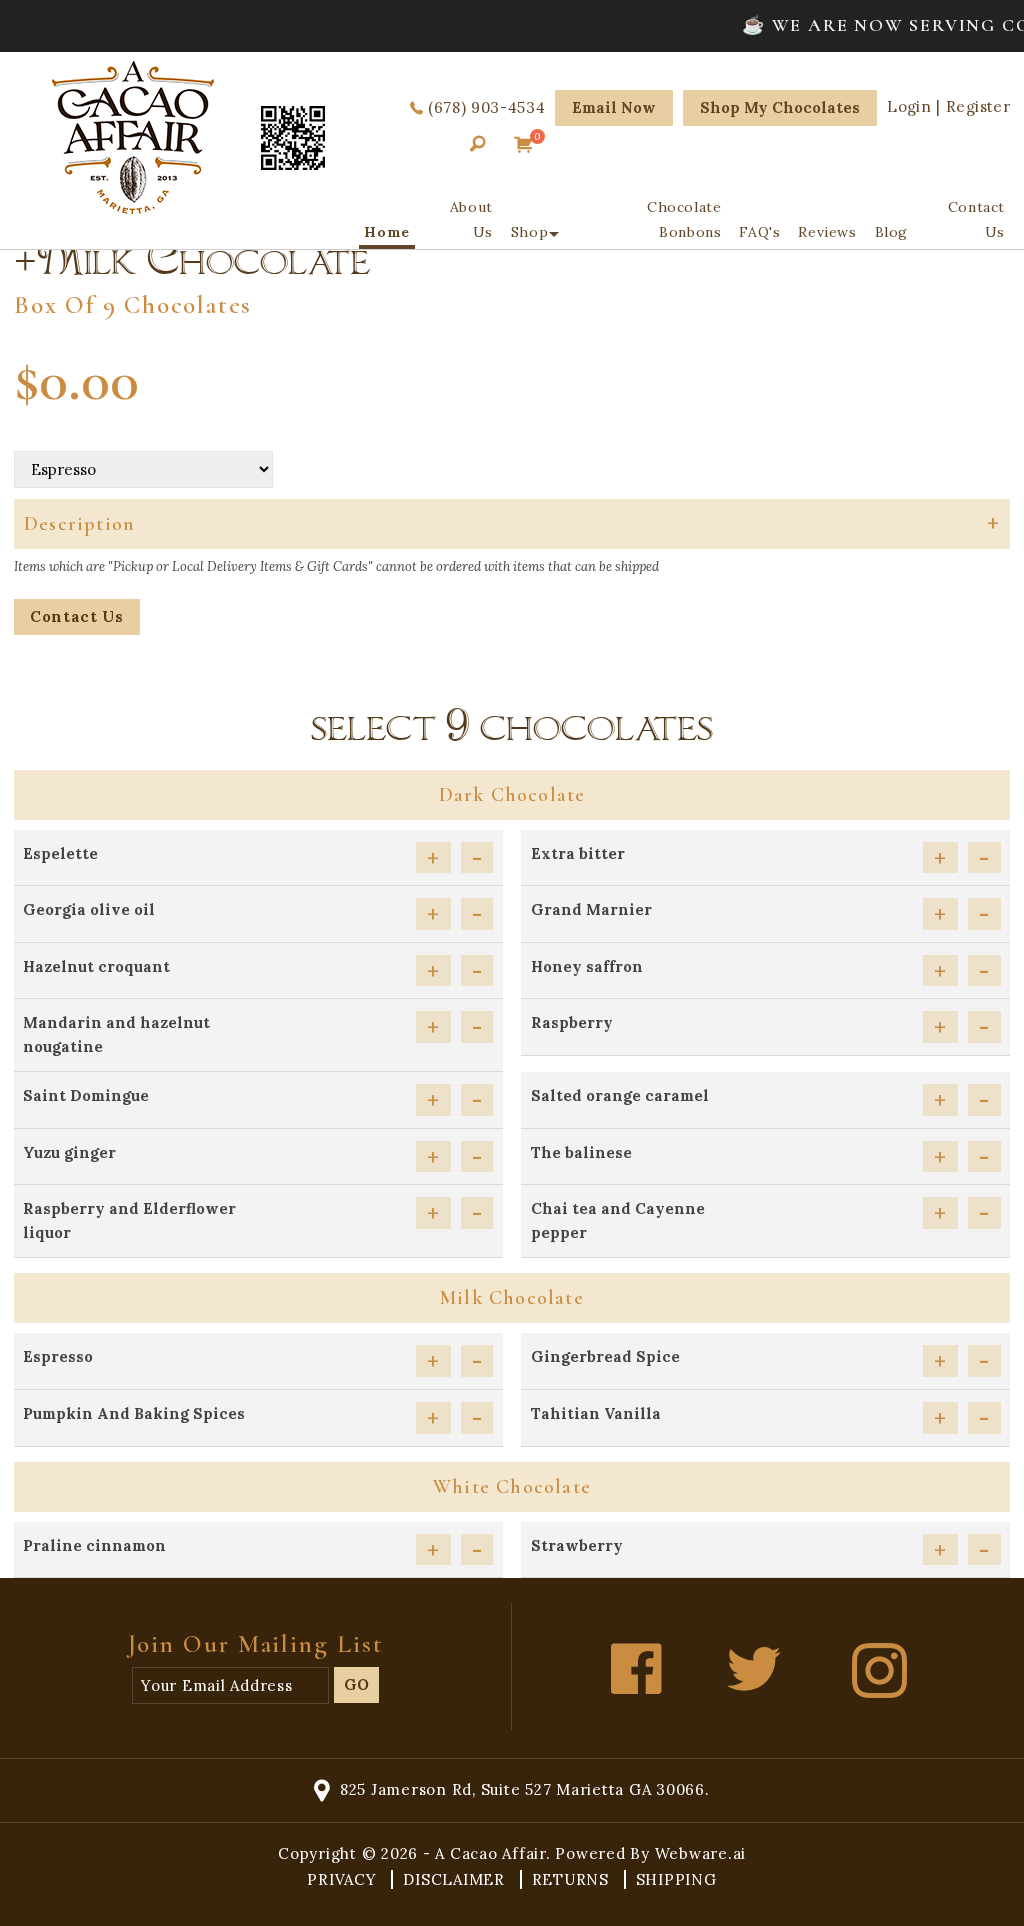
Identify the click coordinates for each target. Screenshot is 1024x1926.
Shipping (676, 1879)
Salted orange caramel (620, 1095)
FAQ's (759, 232)
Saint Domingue (86, 1095)
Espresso (58, 1356)
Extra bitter (578, 853)
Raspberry (572, 1022)
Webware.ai (701, 1853)
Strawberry (577, 1545)
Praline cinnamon (94, 1545)
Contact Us (976, 219)
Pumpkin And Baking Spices (134, 1413)
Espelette (60, 853)
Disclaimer (456, 1879)
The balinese (581, 1152)
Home (386, 232)
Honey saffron (587, 966)
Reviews (827, 232)
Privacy (344, 1879)
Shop (529, 232)
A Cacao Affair (490, 1853)
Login (909, 106)
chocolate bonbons (684, 219)
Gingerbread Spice (605, 1356)
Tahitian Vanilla (596, 1413)
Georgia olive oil (89, 909)
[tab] (512, 524)
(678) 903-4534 (486, 107)
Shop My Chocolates (780, 107)
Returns (573, 1879)
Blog (891, 232)
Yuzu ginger (69, 1152)
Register (978, 106)
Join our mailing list (256, 1644)
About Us (471, 219)
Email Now (614, 107)
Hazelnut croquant (96, 966)
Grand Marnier (591, 909)
